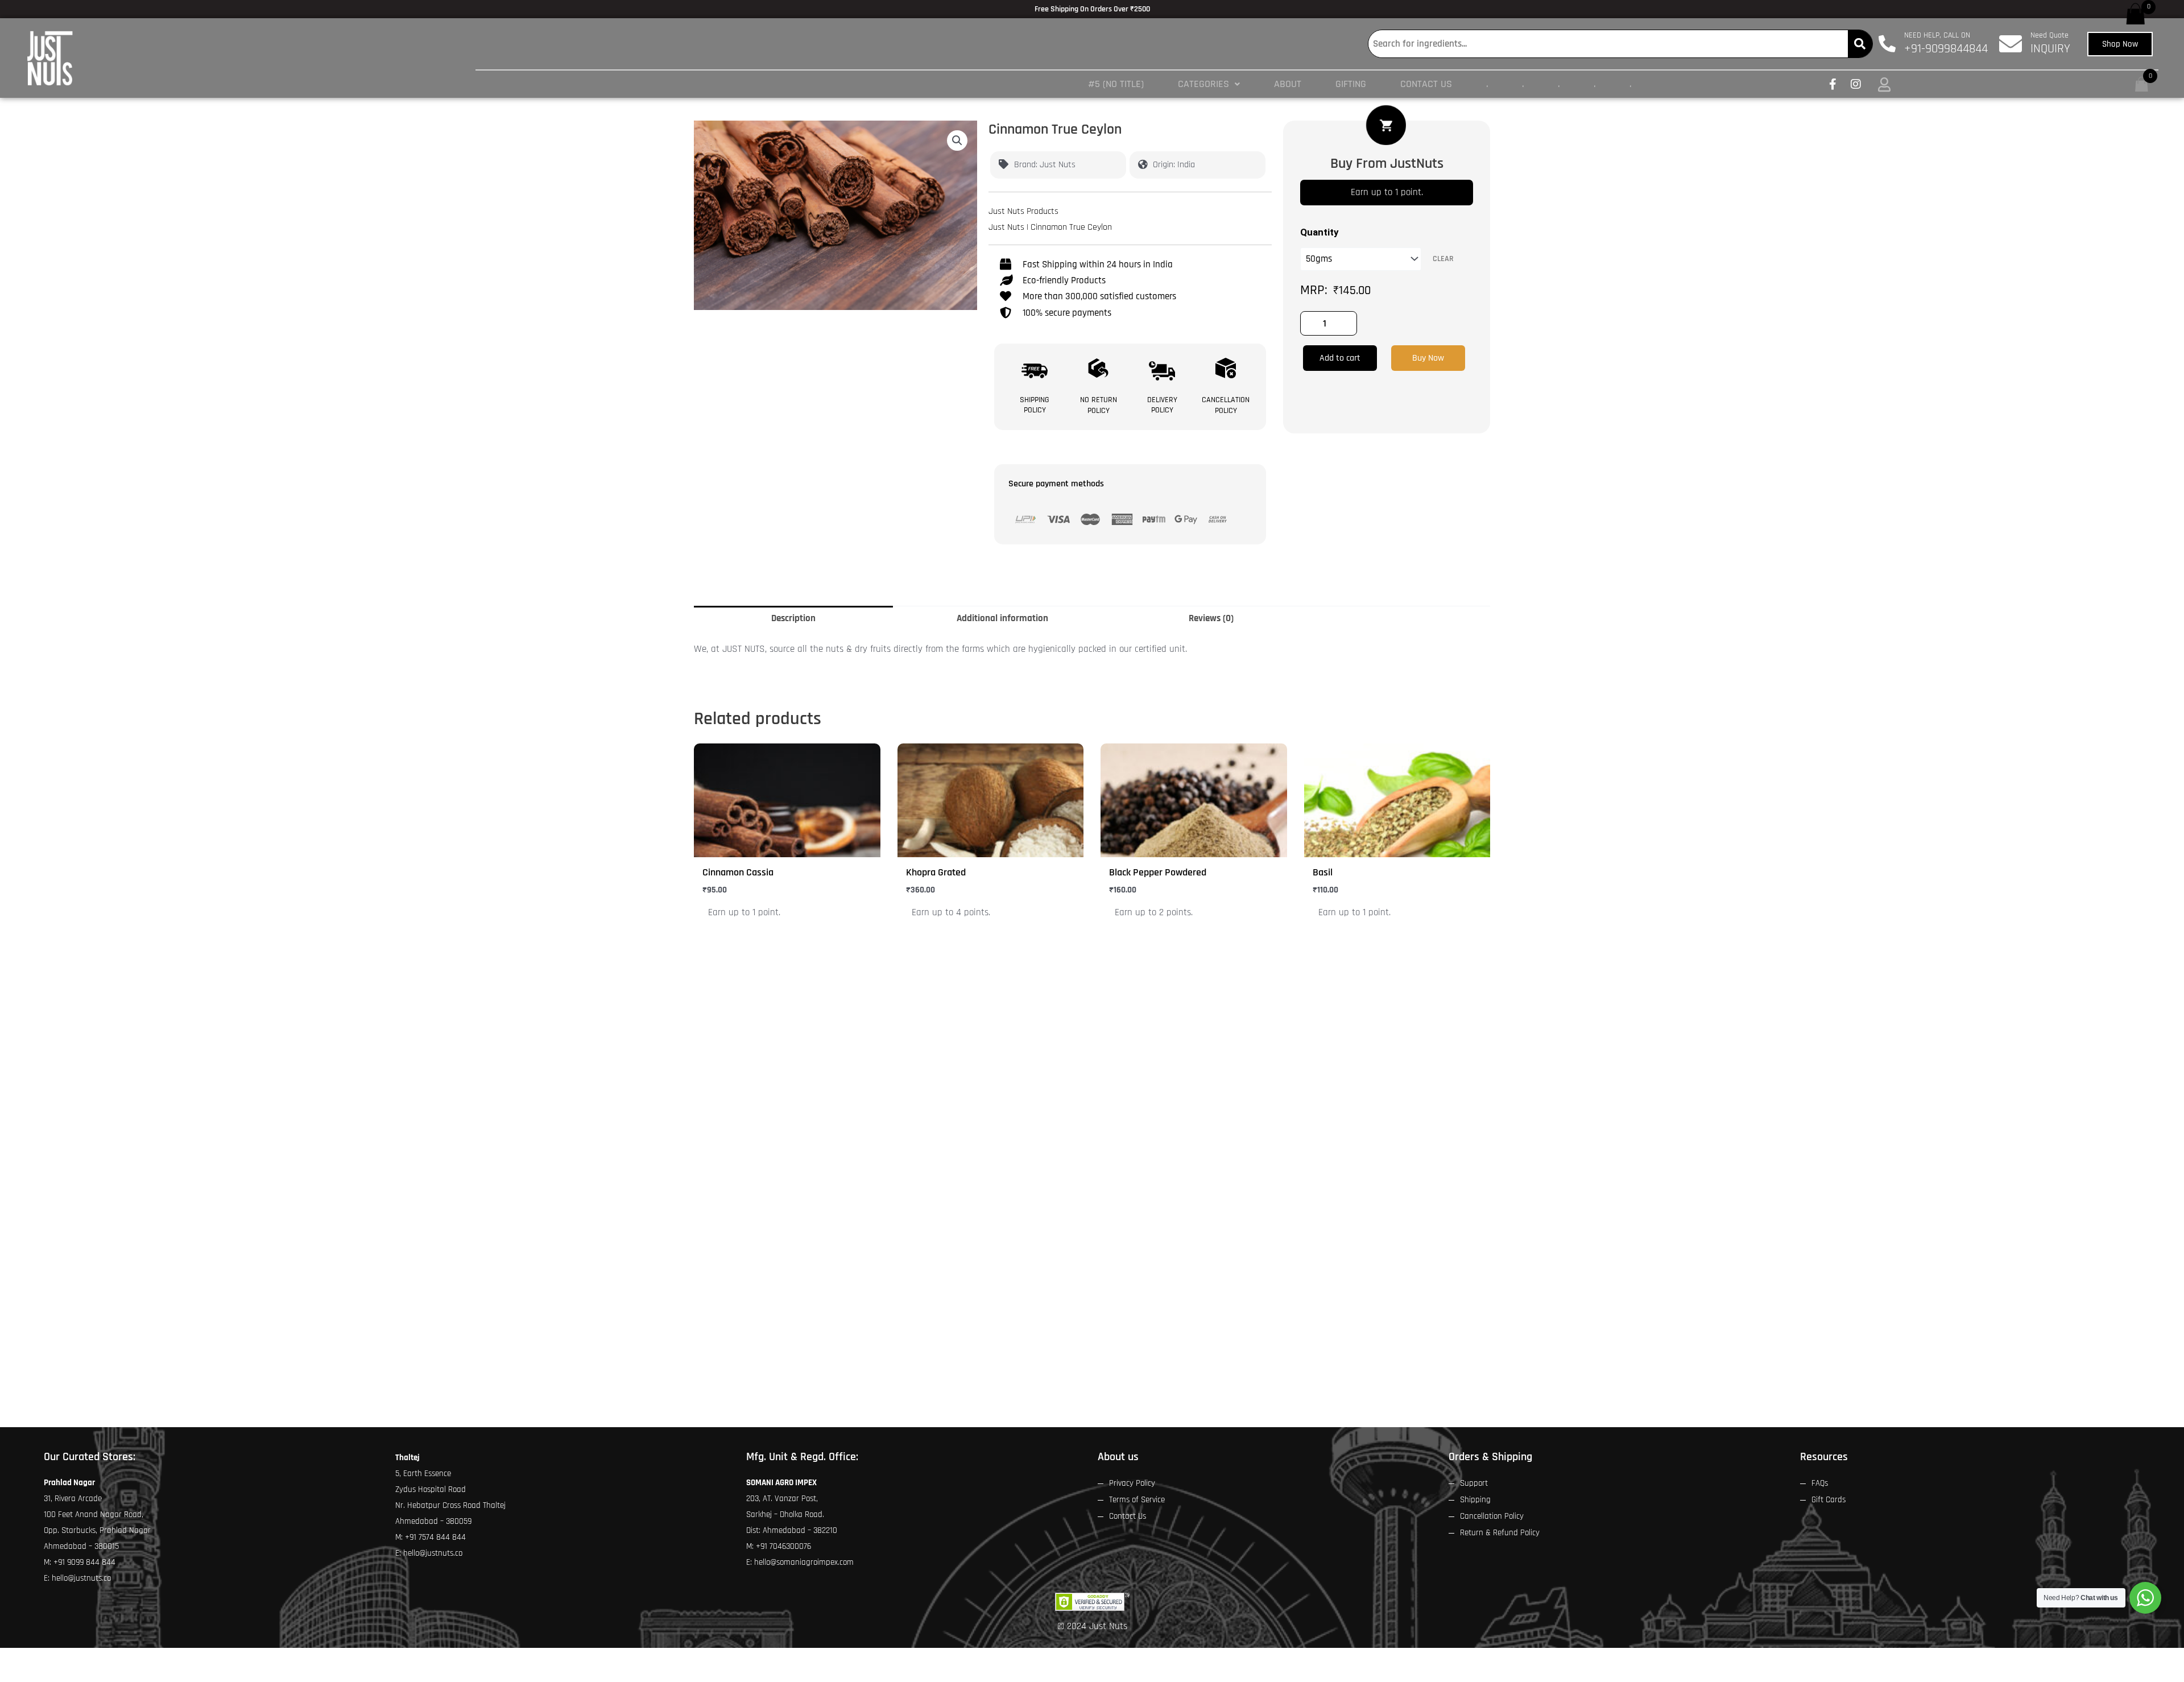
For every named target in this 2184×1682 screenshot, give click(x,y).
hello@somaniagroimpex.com (804, 1562)
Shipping (1475, 1500)
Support (1474, 1483)
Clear (1443, 259)
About (1288, 84)
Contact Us (1426, 84)
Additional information (1002, 618)
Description (793, 618)
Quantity (1319, 232)
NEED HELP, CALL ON (1937, 35)
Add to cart (1340, 358)
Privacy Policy (1132, 1483)
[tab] (793, 619)
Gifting (1351, 84)
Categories (1203, 84)
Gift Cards (1829, 1500)
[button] (1209, 84)
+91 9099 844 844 (84, 1562)
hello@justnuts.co (81, 1578)
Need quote (2049, 35)
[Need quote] (2011, 44)
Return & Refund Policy (1500, 1533)
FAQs (1820, 1483)
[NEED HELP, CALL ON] (1887, 44)
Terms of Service (1137, 1500)
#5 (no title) (1116, 84)
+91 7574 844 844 (435, 1537)
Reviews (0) (1211, 618)
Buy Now (1428, 358)
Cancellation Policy (1492, 1516)
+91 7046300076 (783, 1546)
